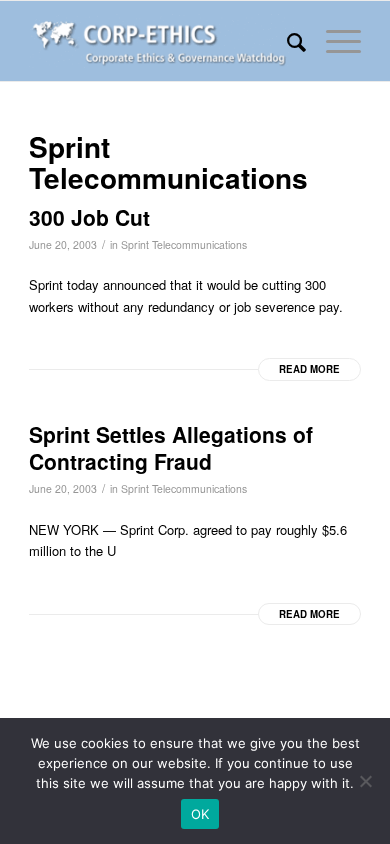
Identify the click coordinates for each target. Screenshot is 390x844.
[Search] (286, 41)
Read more (309, 369)
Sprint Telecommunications (184, 244)
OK (200, 814)
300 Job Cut (89, 217)
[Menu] (333, 41)
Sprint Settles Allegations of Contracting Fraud (171, 447)
